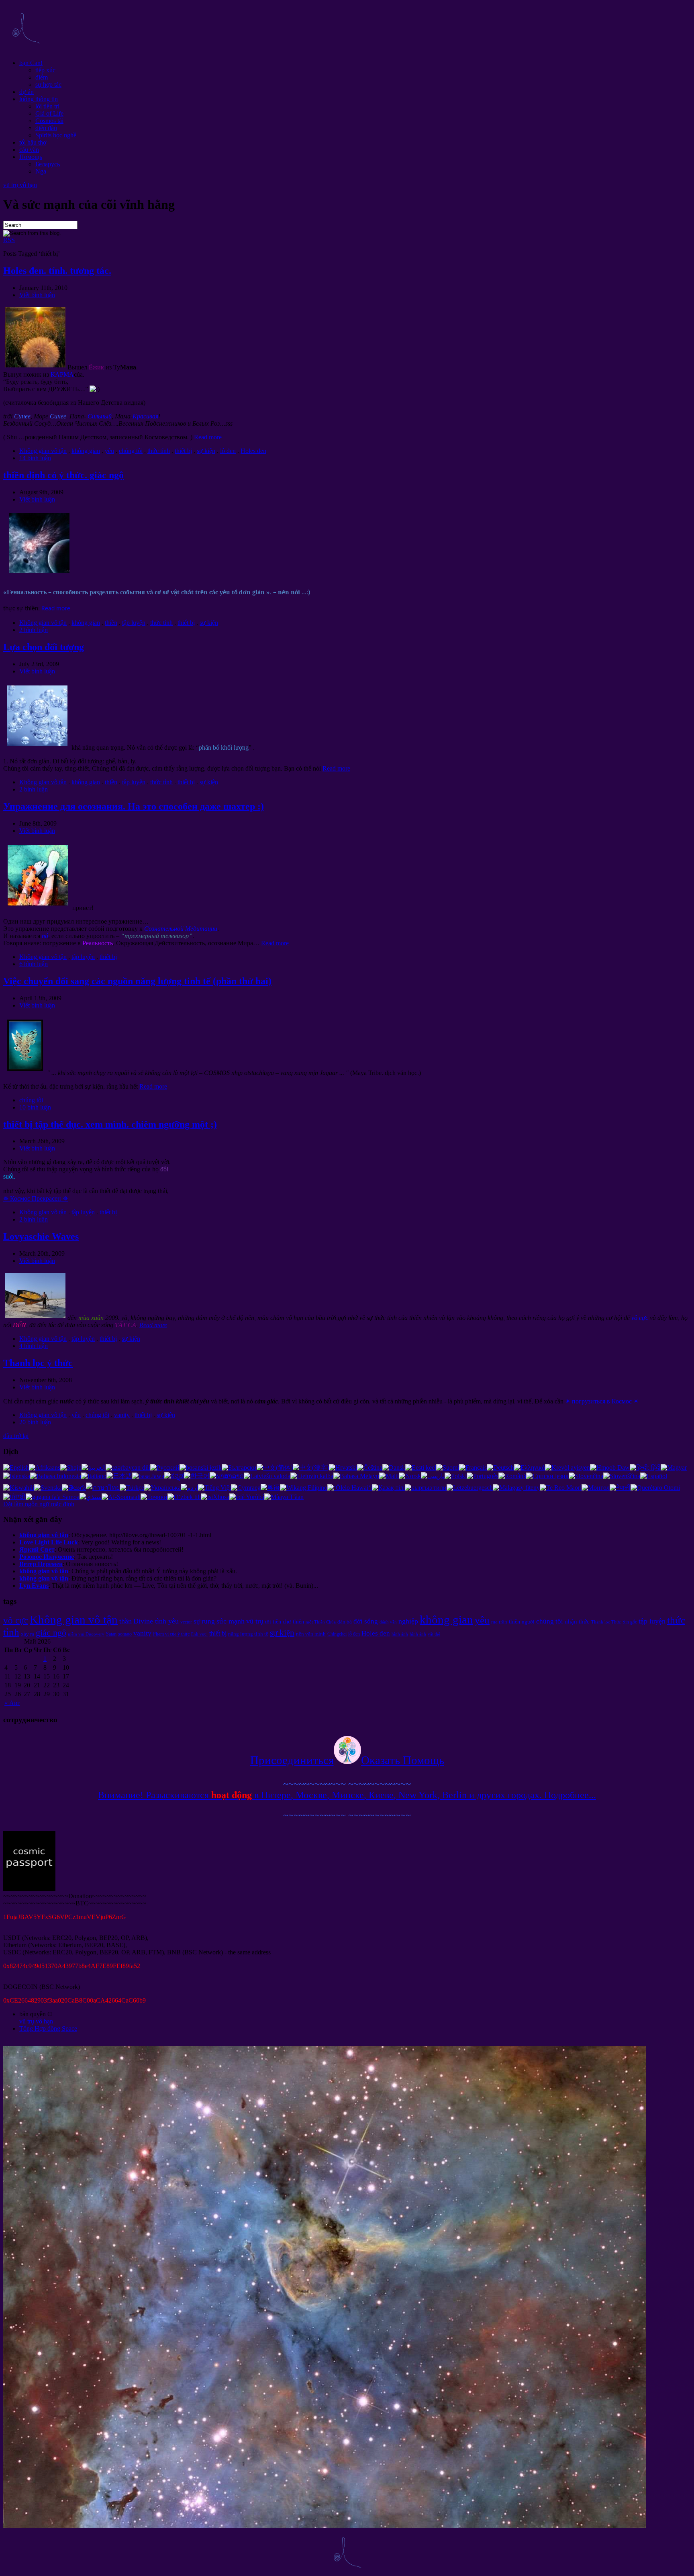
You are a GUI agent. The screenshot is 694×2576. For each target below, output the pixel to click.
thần (126, 1621)
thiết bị (183, 451)
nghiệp (408, 1621)
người (528, 1622)
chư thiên (293, 1621)
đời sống (366, 1621)
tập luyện (134, 623)
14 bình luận (35, 458)
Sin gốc (630, 1622)
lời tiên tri (47, 106)
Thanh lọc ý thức (38, 1363)
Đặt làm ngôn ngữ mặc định (39, 1504)
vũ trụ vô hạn (20, 185)
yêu (109, 451)
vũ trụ (255, 1621)
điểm (42, 77)
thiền (111, 623)
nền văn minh (311, 1634)
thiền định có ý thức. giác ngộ (63, 475)
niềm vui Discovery (86, 1634)
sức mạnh (231, 1621)
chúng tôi (131, 451)
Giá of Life (49, 113)
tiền (277, 1621)
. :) (134, 806)
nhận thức (577, 1621)
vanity (122, 1415)
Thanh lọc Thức (606, 1622)
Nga (41, 171)
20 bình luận (35, 1422)
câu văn (29, 150)
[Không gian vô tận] (26, 49)
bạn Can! (31, 63)
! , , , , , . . (347, 1795)
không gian (86, 451)
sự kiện (206, 451)
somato (125, 1634)
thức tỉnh (159, 451)
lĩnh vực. (199, 1634)
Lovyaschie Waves (41, 1236)
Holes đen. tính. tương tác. (57, 271)
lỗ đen (228, 451)
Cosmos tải (49, 121)
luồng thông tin (39, 99)
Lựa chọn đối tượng (44, 647)
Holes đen (253, 451)
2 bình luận (34, 630)
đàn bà (345, 1622)
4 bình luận (34, 1346)
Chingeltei (337, 1634)
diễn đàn (46, 128)
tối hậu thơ (33, 142)
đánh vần (388, 1622)
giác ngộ (51, 1633)
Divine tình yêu (156, 1621)
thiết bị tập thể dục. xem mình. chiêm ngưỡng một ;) (110, 1124)
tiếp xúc (45, 70)
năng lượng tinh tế (248, 1634)
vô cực (16, 1620)
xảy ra (28, 1634)
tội (268, 1622)
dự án (27, 92)
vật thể (434, 1634)
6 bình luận (34, 964)
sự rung (204, 1621)
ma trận (499, 1622)
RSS (9, 240)
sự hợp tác (48, 85)
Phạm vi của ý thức (171, 1634)
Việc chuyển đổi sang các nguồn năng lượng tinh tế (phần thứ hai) (137, 981)
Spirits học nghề (56, 135)
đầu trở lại (16, 1436)
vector (186, 1622)
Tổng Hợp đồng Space (48, 2028)
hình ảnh (400, 1634)
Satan (111, 1634)
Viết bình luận (37, 295)
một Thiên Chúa (321, 1622)
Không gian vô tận (43, 451)
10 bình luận (35, 1107)
